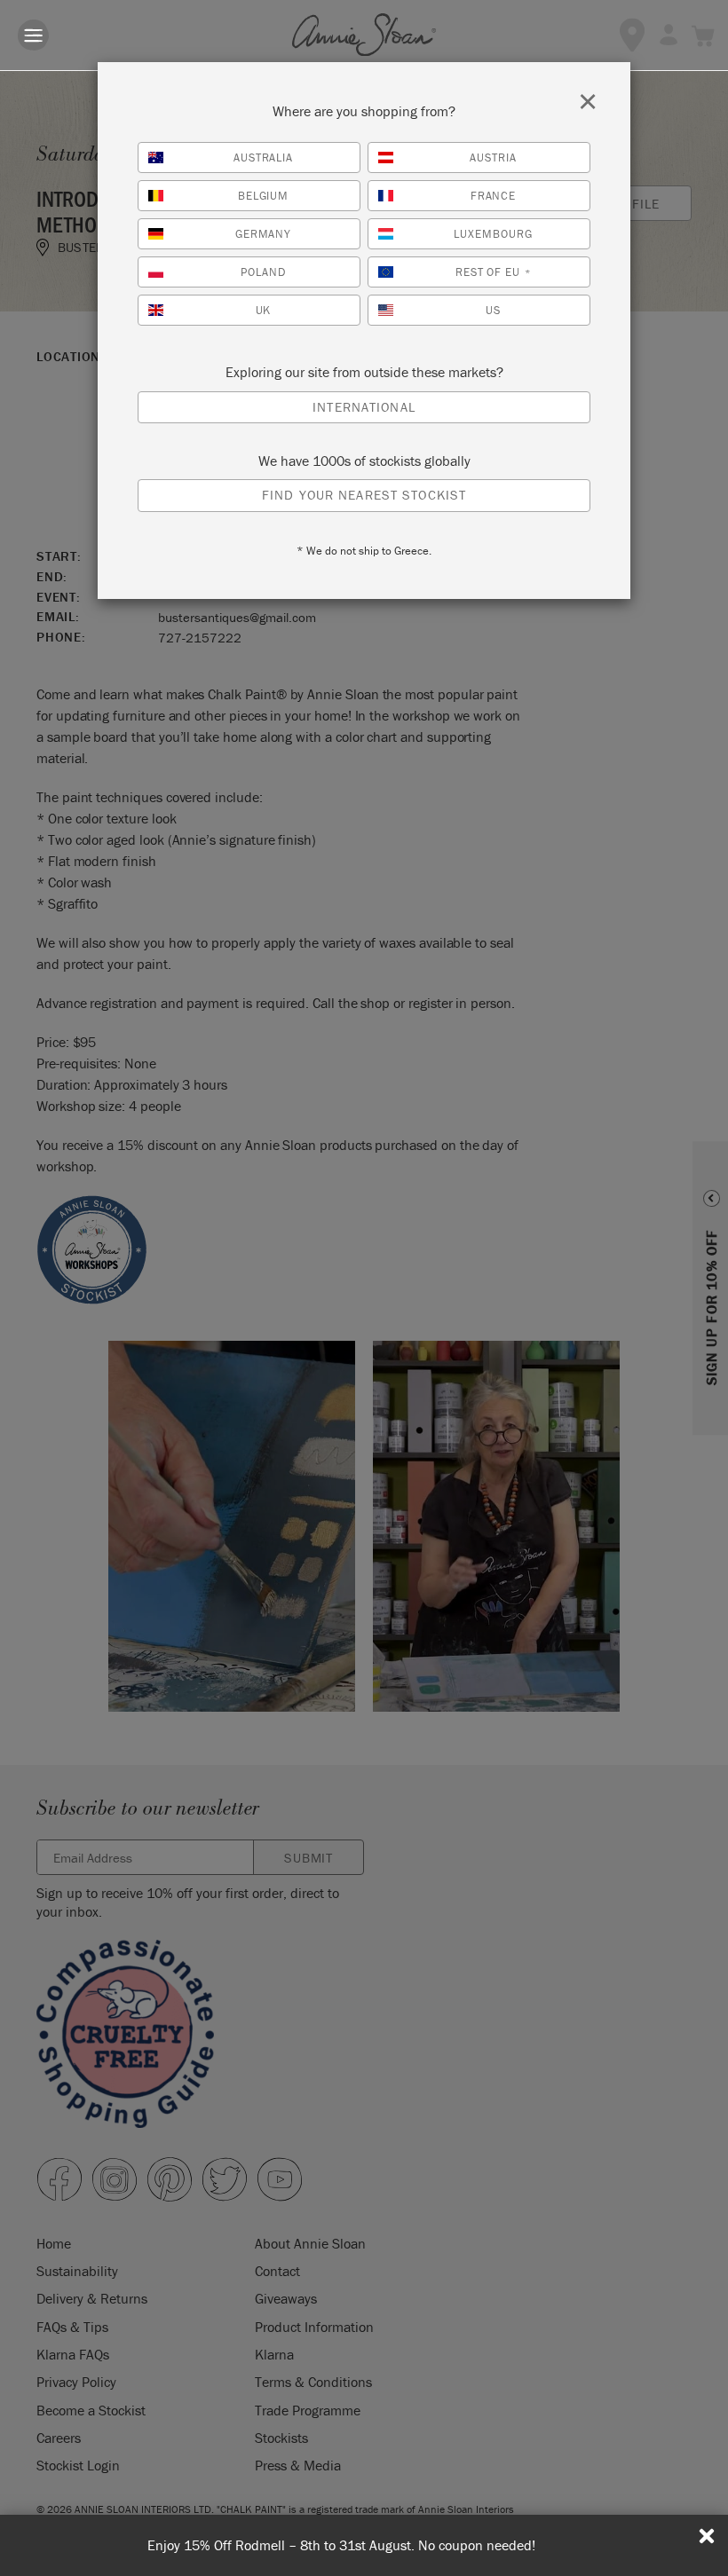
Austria (493, 158)
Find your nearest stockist (364, 495)
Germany (264, 234)
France (494, 196)
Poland (263, 272)
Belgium (264, 196)
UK (264, 310)
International (364, 407)
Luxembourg (493, 234)
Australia (264, 158)
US (493, 310)
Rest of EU (494, 272)
